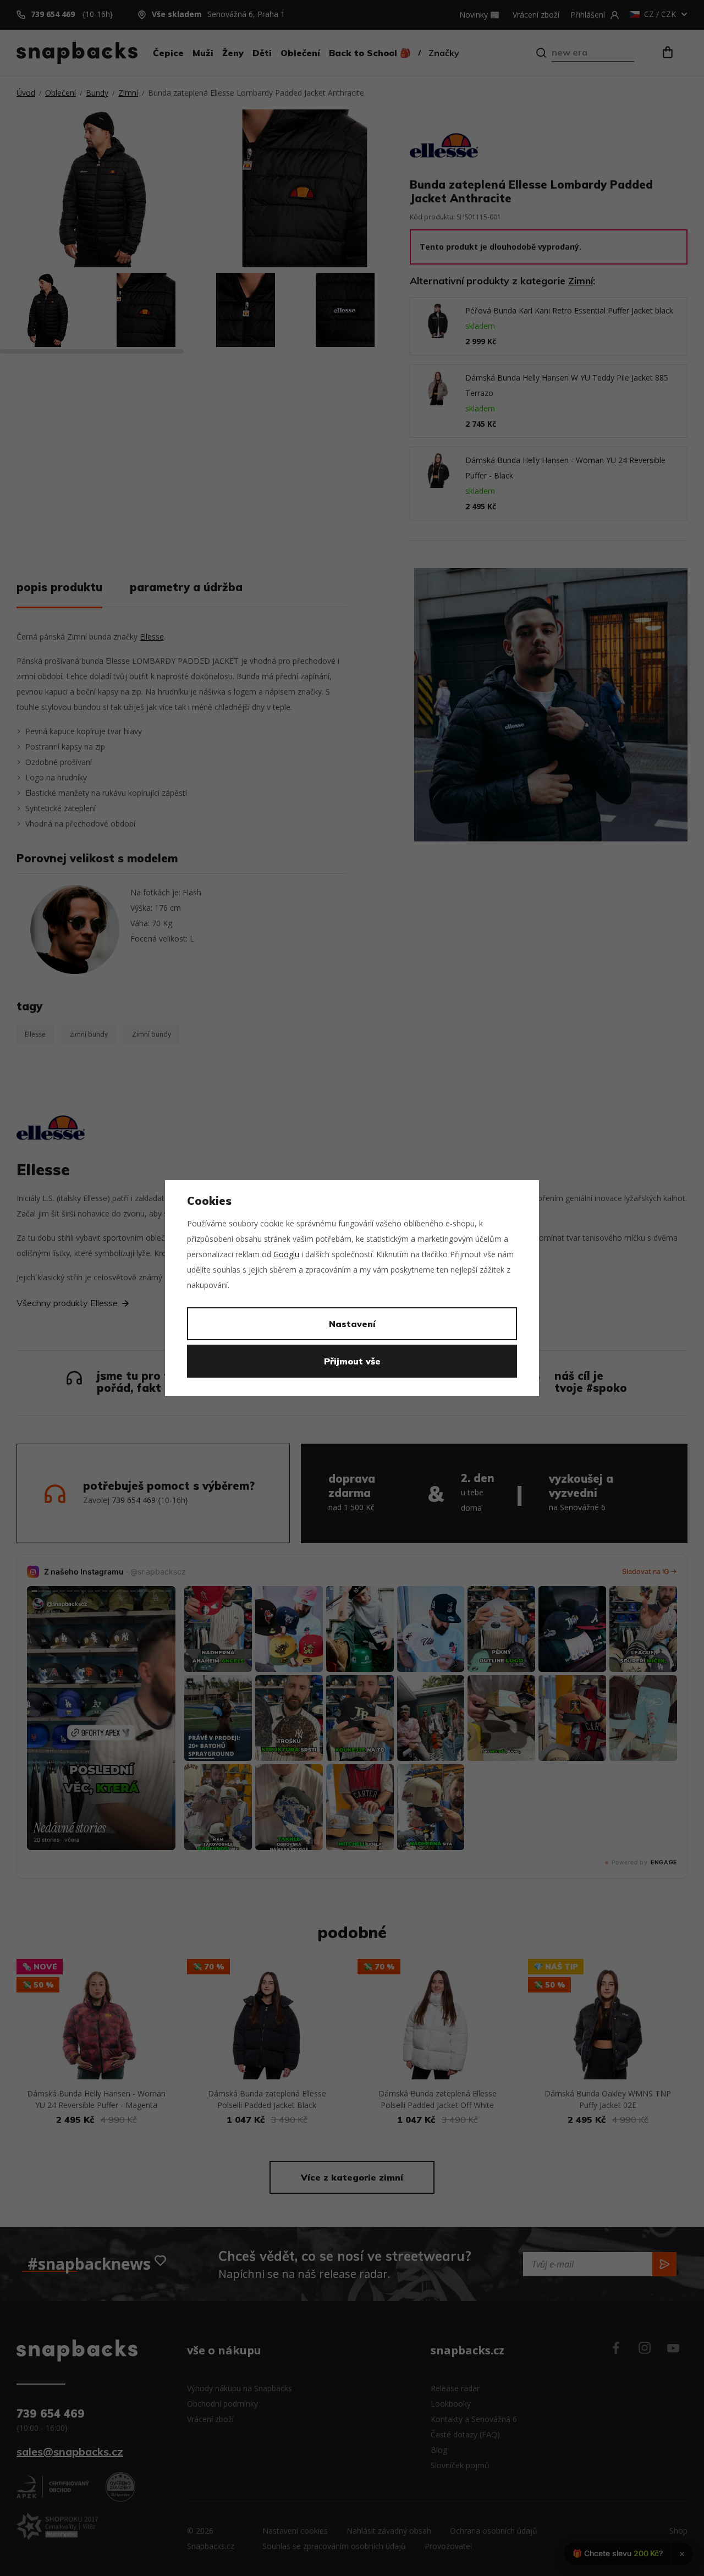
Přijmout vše (352, 1361)
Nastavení (352, 1324)
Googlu (286, 1254)
